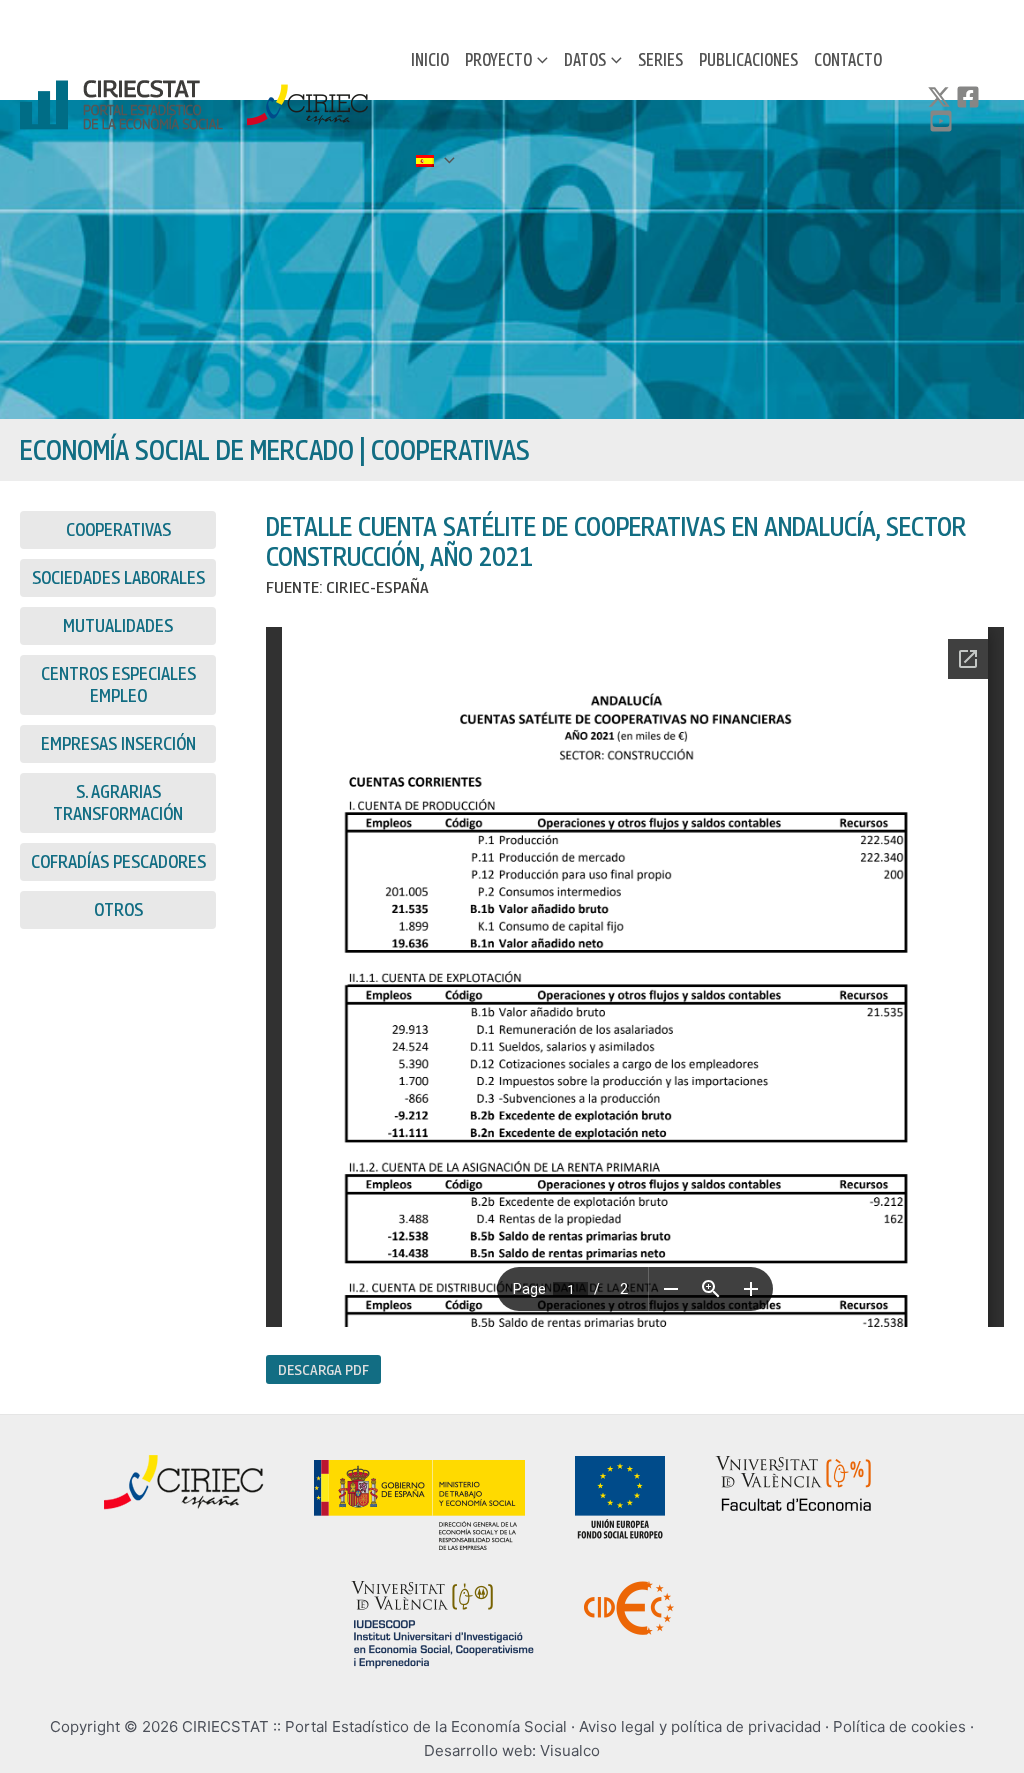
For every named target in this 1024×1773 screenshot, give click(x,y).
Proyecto (498, 59)
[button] (540, 60)
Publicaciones (748, 59)
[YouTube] (941, 121)
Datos (585, 59)
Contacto (848, 59)
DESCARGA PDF (323, 1369)
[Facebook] (968, 97)
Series (660, 59)
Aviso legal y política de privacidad (700, 1726)
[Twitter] (939, 97)
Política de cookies (899, 1726)
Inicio (430, 59)
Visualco (570, 1750)
